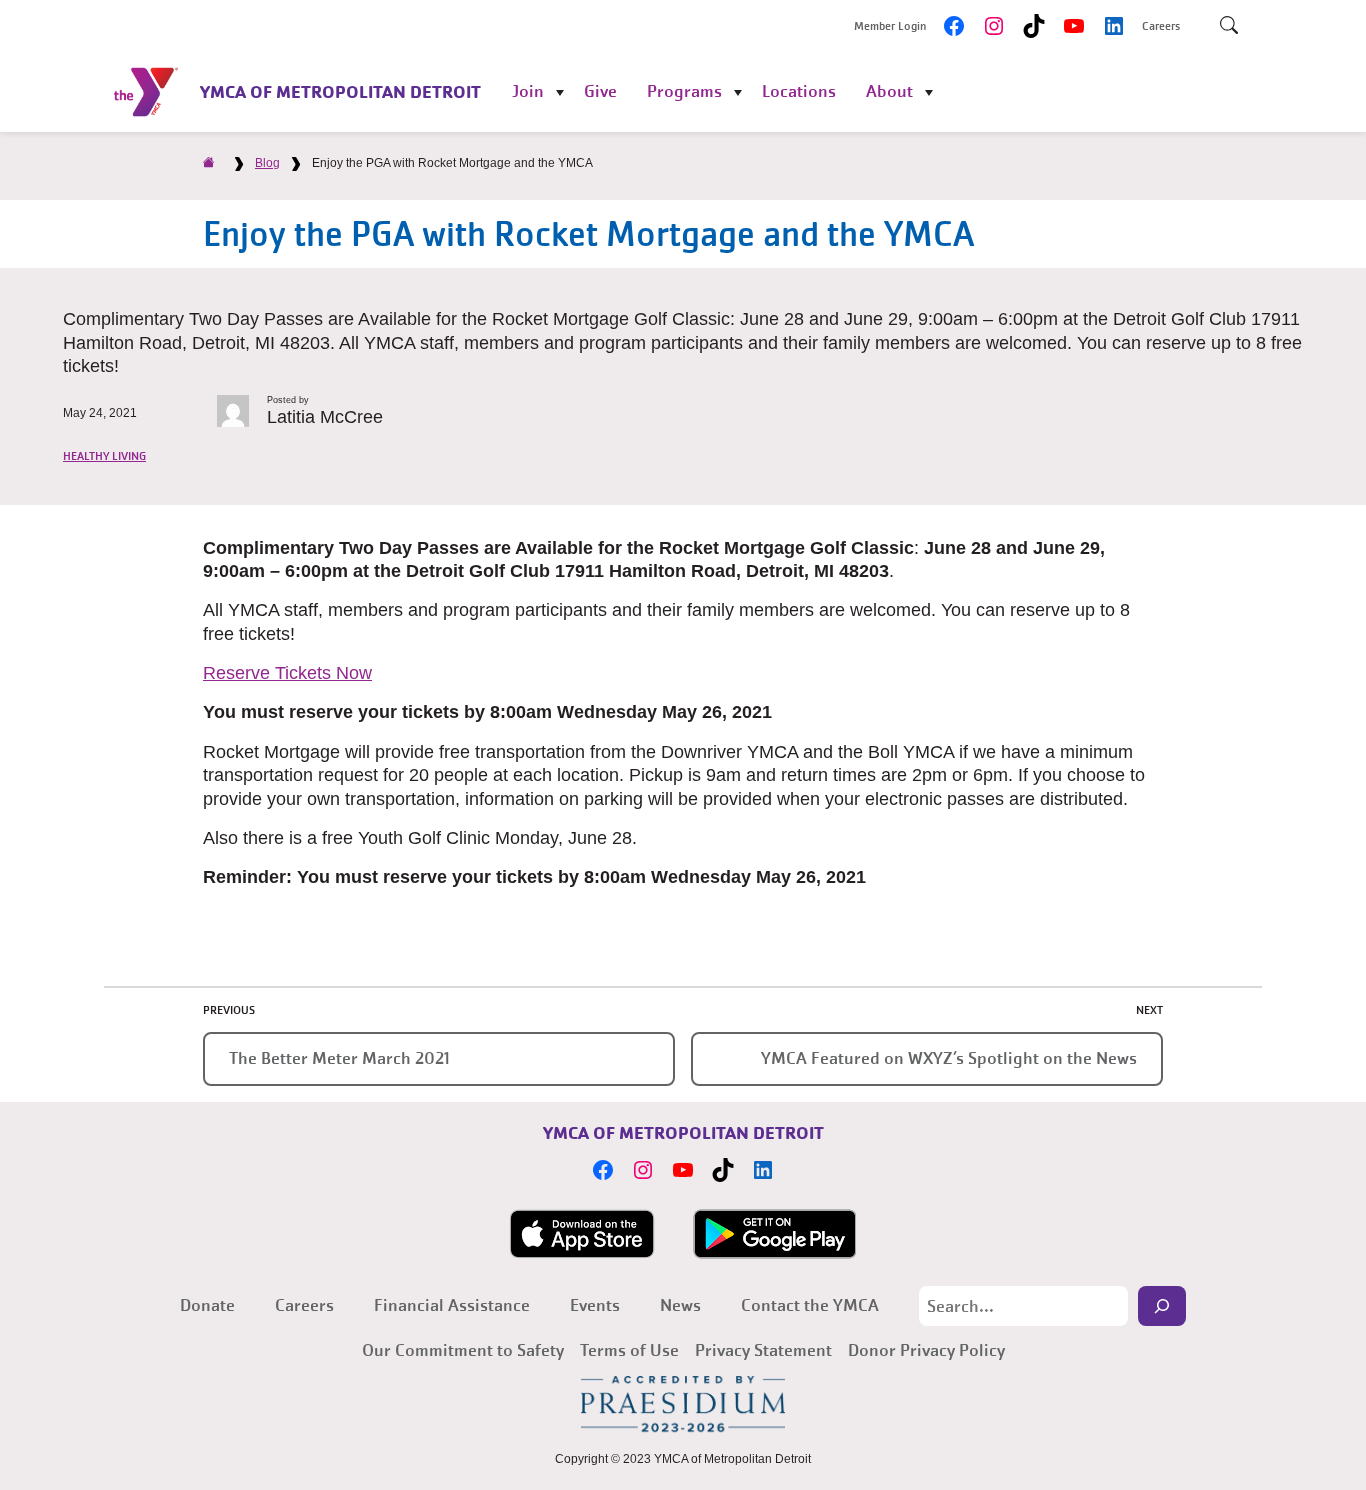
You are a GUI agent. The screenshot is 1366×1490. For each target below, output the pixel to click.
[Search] (1162, 1306)
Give (600, 91)
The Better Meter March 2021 (339, 1058)
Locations (799, 91)
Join (528, 91)
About (889, 91)
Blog (267, 163)
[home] (209, 163)
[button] (287, 673)
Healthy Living (104, 456)
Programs (684, 91)
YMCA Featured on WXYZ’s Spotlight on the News (949, 1058)
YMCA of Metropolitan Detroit (340, 91)
